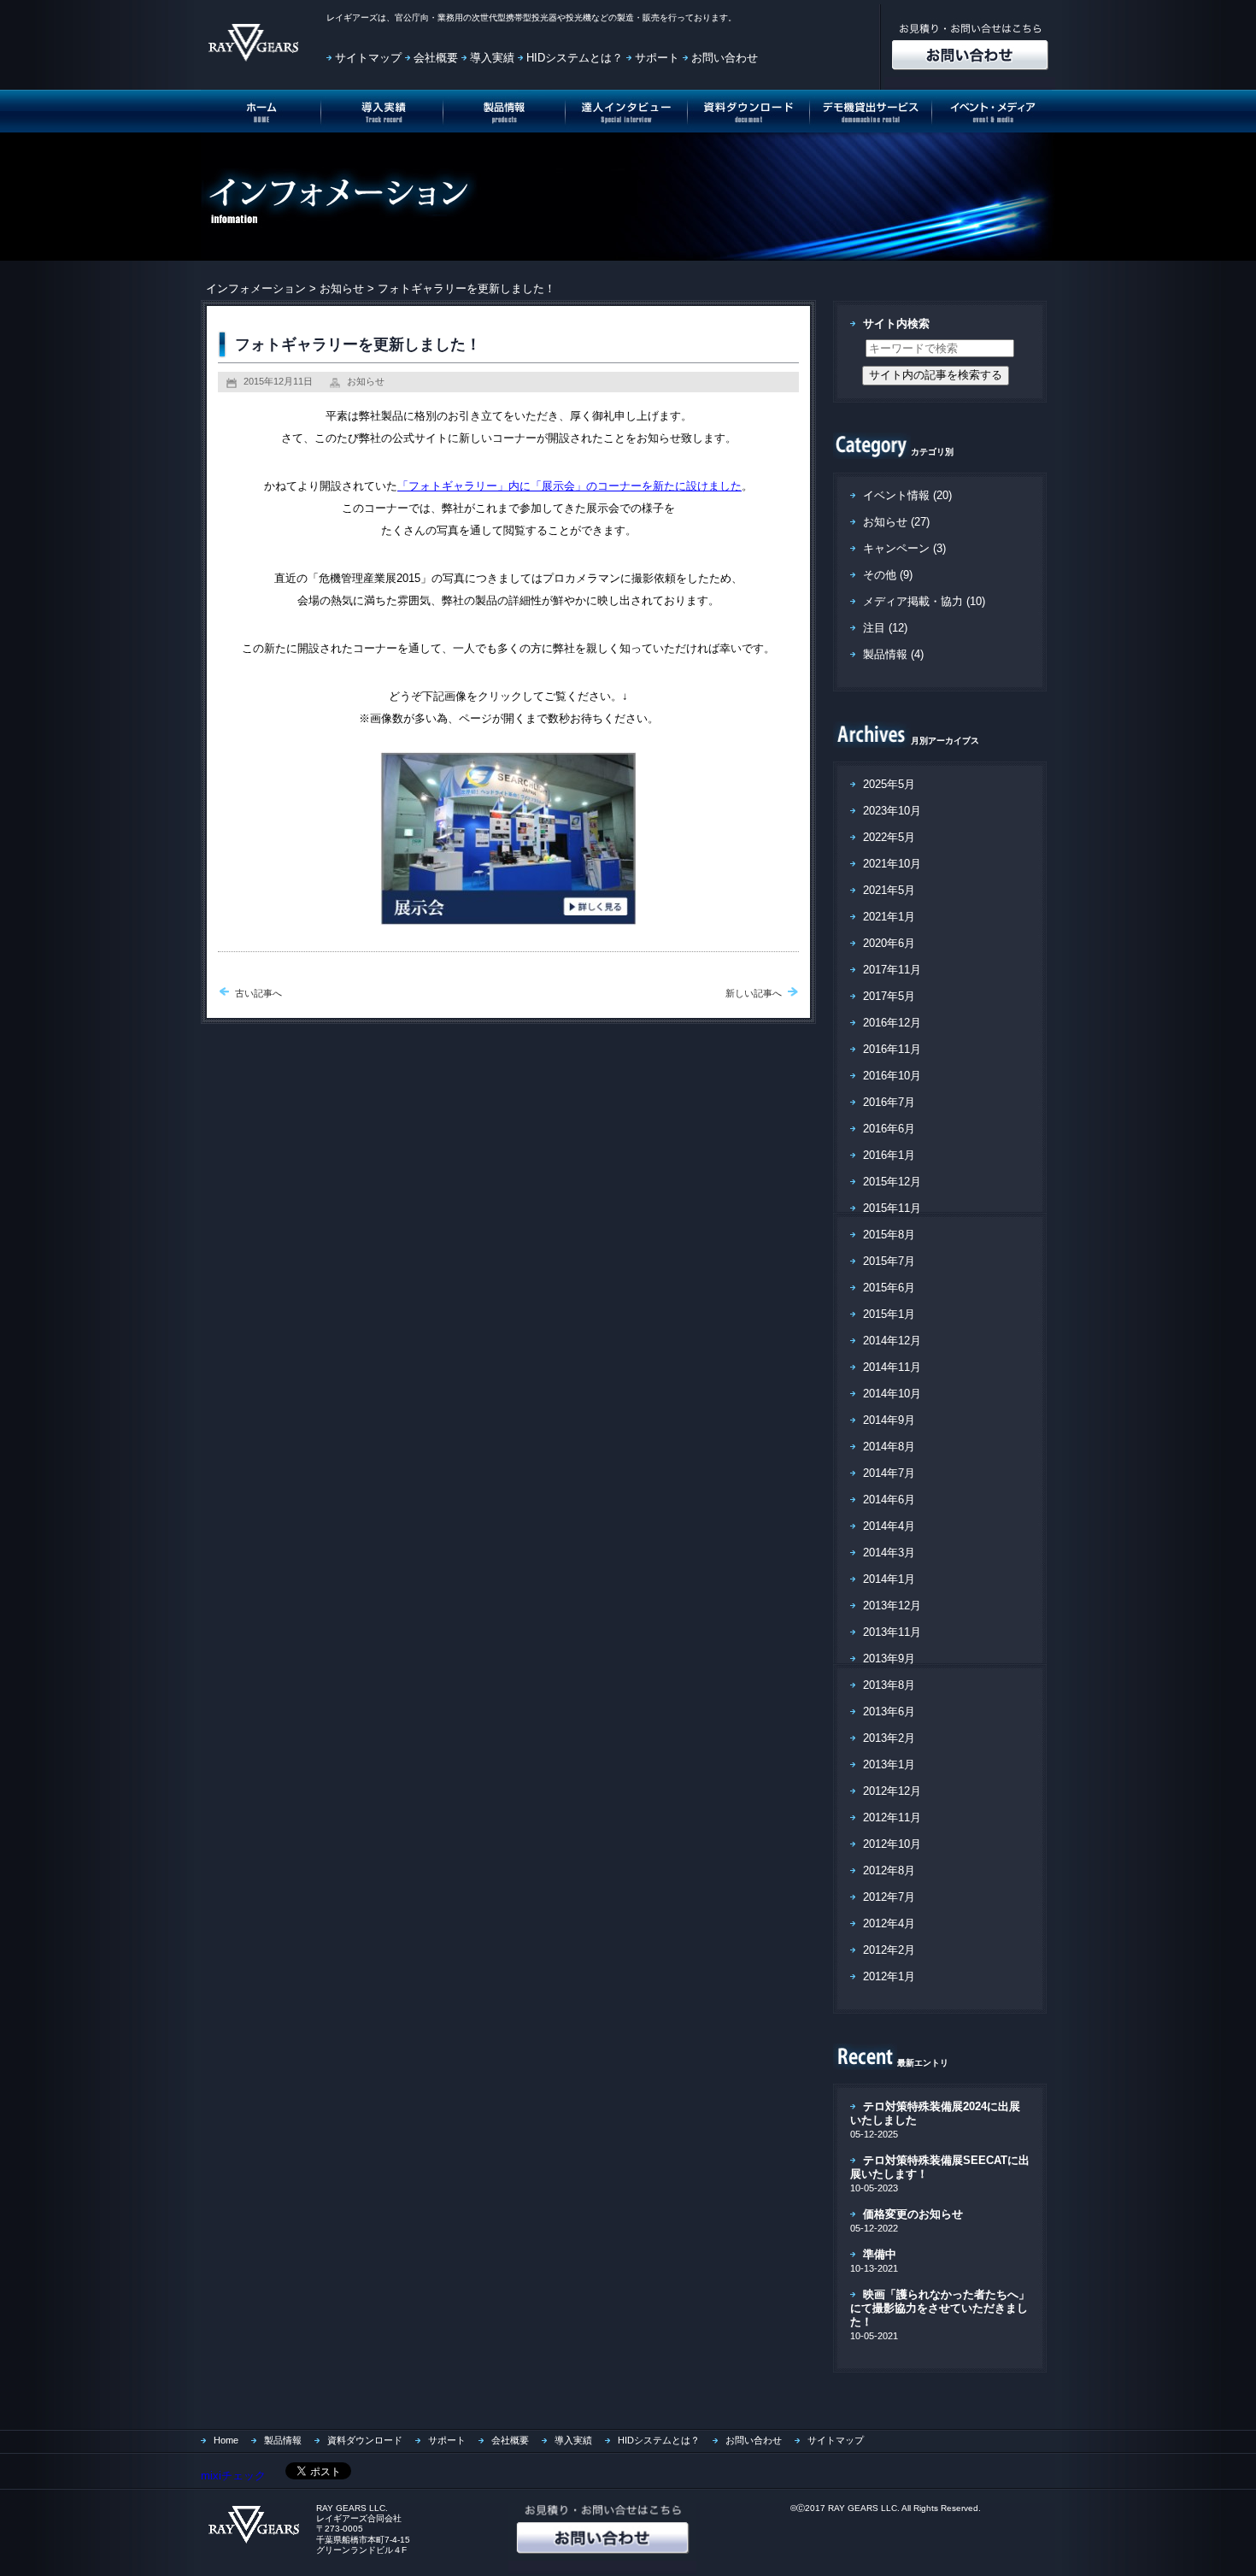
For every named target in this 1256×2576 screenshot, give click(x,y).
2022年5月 (889, 837)
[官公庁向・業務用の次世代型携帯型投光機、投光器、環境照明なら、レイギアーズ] (251, 2542)
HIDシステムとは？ (575, 58)
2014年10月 (892, 1394)
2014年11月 (892, 1367)
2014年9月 (889, 1420)
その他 (880, 575)
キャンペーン (896, 548)
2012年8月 (889, 1870)
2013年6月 (889, 1711)
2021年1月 (889, 917)
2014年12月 (892, 1341)
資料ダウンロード (365, 2440)
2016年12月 (892, 1023)
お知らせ (342, 288)
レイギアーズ (352, 18)
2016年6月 (889, 1129)
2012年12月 (892, 1791)
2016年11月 (892, 1049)
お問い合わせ (725, 58)
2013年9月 (889, 1659)
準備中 (880, 2254)
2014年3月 (889, 1553)
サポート (657, 58)
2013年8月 (889, 1685)
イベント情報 (896, 495)
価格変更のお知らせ (913, 2214)
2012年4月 (889, 1923)
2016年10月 (892, 1076)
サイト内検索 (896, 323)
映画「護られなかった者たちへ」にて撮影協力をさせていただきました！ (940, 2308)
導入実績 (492, 58)
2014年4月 (889, 1526)
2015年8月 (889, 1235)
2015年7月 (889, 1261)
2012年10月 (892, 1844)
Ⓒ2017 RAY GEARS (837, 2508)
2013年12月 (892, 1606)
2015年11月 (892, 1208)
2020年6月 (889, 943)
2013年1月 (889, 1764)
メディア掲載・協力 (913, 601)
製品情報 (885, 654)
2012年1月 (889, 1976)
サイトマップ (368, 58)
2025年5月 (889, 784)
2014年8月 (889, 1447)
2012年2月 (889, 1950)
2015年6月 (889, 1288)
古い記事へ (258, 993)
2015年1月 (889, 1314)
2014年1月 (889, 1579)
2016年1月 (889, 1155)
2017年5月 (889, 996)
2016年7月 (889, 1102)
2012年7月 (889, 1897)
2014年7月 (889, 1473)
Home (226, 2440)
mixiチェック (233, 2476)
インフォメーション (256, 288)
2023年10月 (892, 811)
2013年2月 (889, 1738)
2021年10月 (892, 864)
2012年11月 (892, 1817)
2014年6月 (889, 1500)
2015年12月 (892, 1182)
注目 (874, 628)
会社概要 (436, 58)
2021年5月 (889, 890)
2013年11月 (892, 1632)
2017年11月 (892, 970)
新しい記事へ (754, 993)
